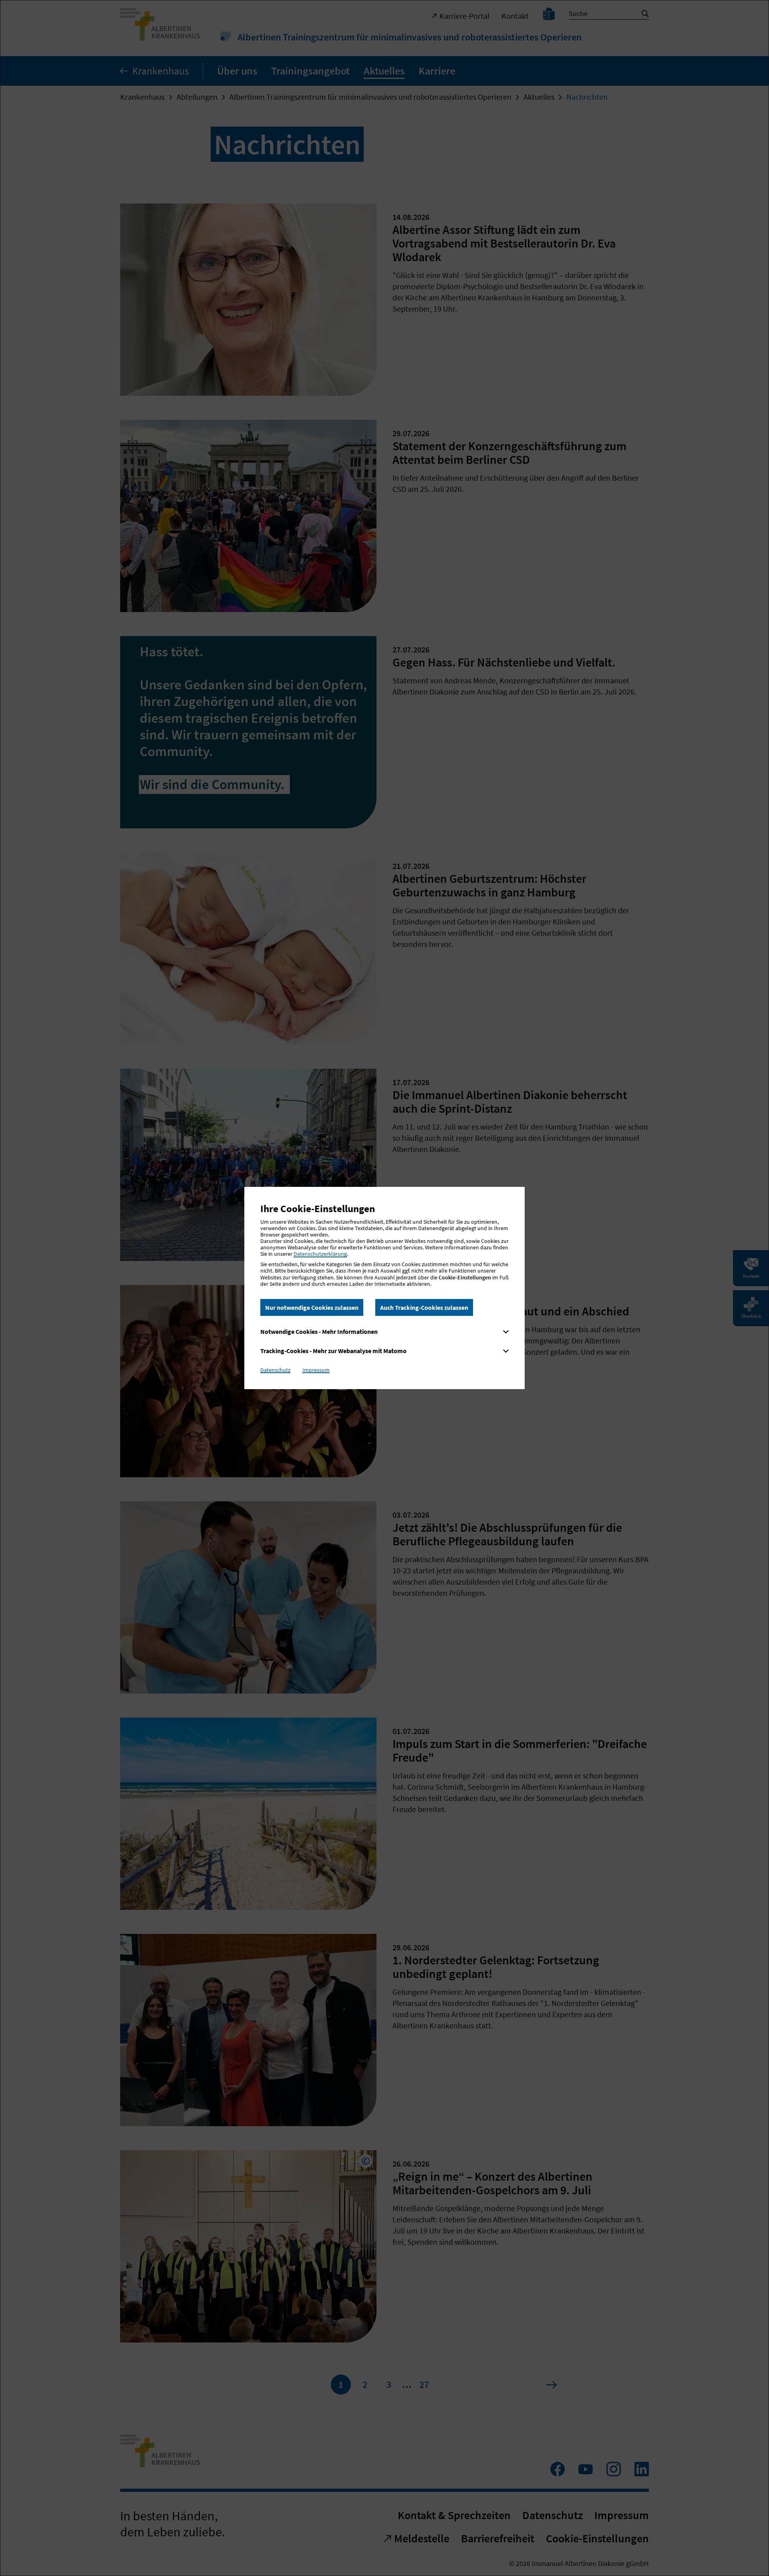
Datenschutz (275, 1370)
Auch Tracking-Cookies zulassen (424, 1307)
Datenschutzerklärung (320, 1254)
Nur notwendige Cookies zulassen (312, 1307)
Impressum (316, 1370)
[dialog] (384, 1288)
